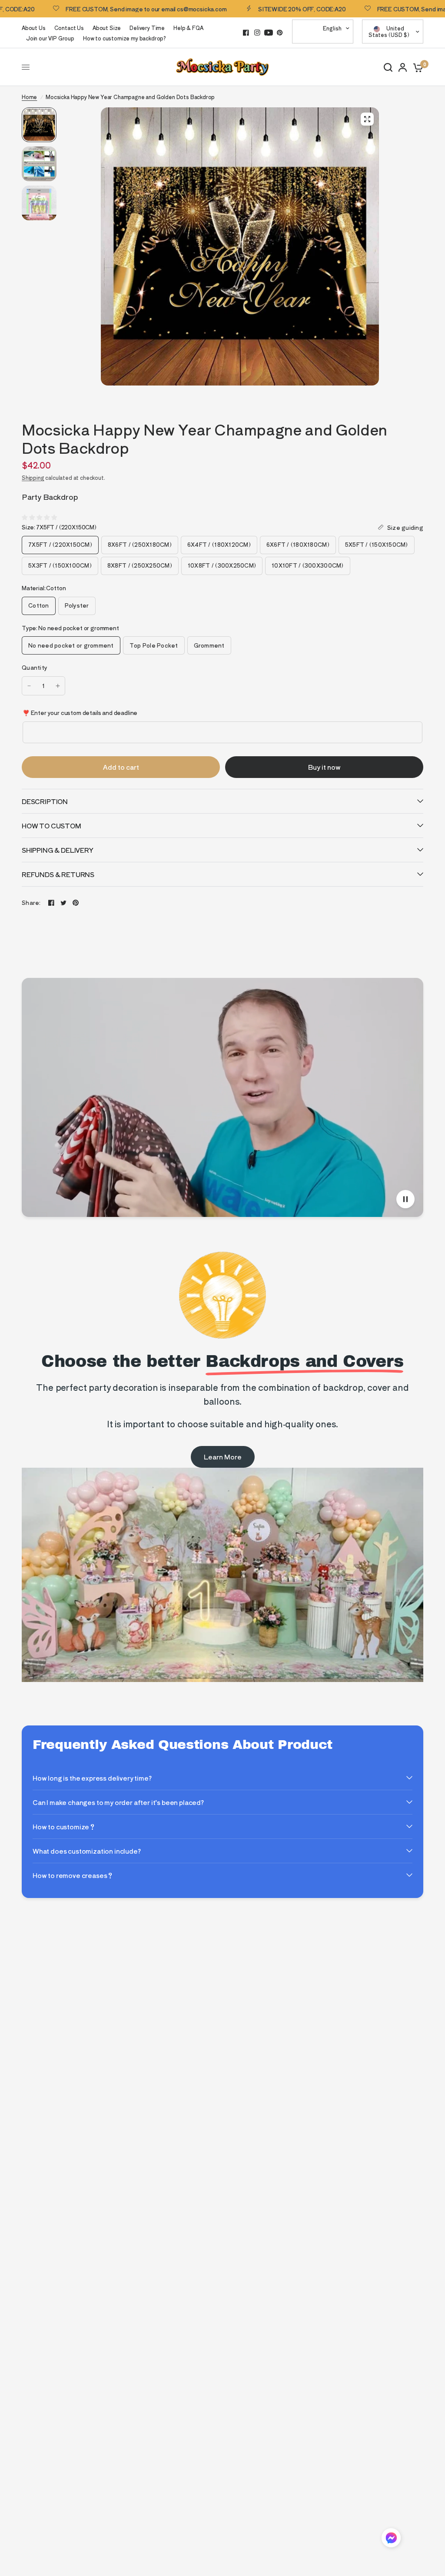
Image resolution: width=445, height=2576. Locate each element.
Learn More (223, 1457)
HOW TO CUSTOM (51, 826)
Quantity (35, 667)
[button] (391, 2539)
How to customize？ (64, 1826)
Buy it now (324, 767)
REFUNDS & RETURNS (58, 874)
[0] (417, 67)
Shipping (33, 477)
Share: (31, 902)
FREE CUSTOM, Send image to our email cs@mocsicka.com (97, 9)
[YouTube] (269, 33)
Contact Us (69, 28)
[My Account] (403, 67)
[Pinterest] (280, 33)
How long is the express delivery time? (92, 1778)
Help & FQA (188, 28)
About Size (107, 28)
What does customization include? (87, 1851)
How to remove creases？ (73, 1875)
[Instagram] (257, 33)
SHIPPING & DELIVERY (58, 850)
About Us (34, 28)
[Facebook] (246, 33)
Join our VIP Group (50, 38)
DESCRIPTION (45, 801)
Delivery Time (147, 28)
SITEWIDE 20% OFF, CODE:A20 (252, 9)
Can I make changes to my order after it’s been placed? (118, 1802)
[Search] (388, 67)
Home (29, 97)
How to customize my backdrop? (125, 38)
